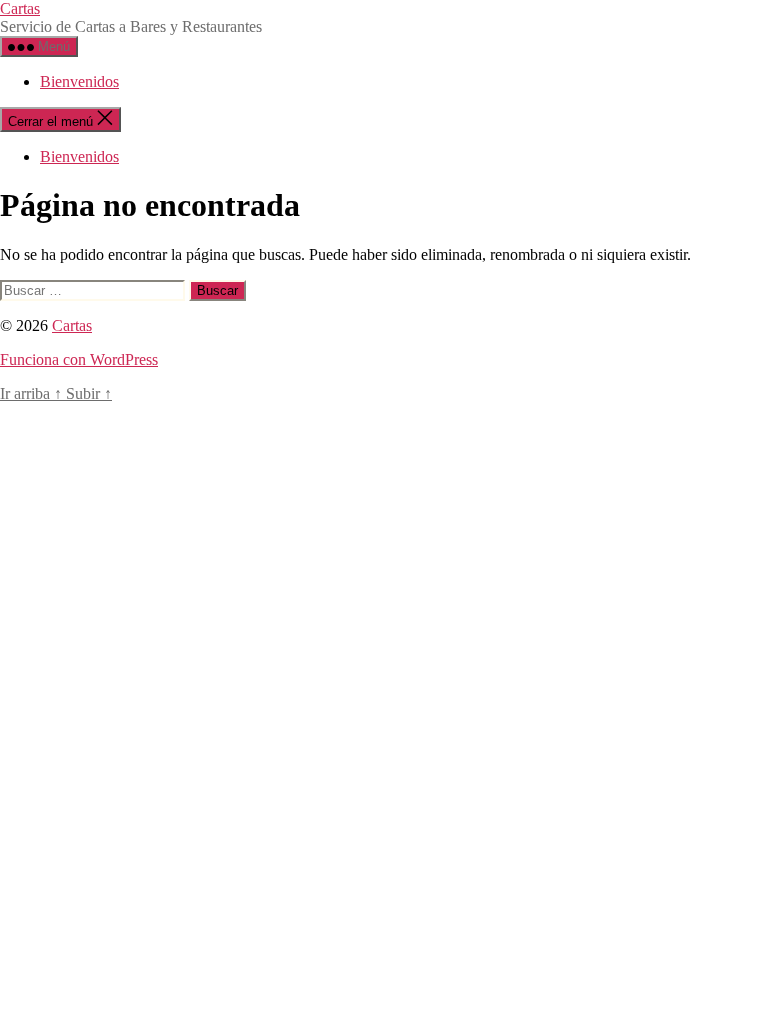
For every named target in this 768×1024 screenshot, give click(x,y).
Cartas (20, 8)
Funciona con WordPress (79, 359)
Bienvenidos (79, 81)
